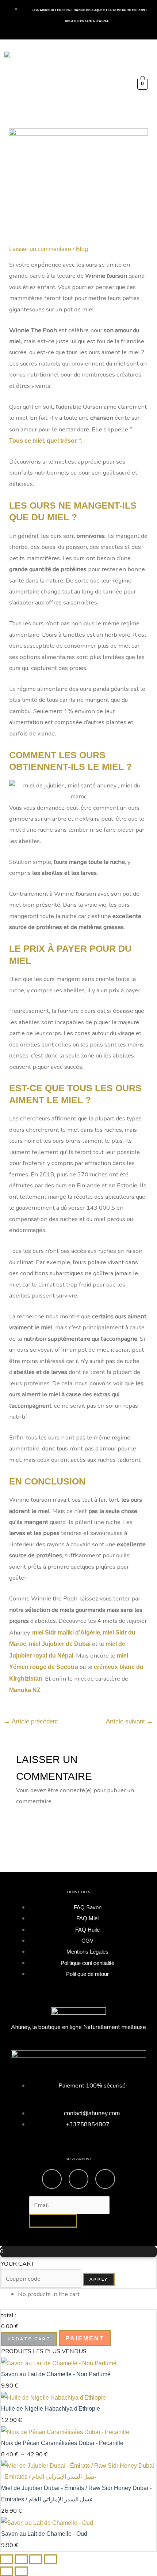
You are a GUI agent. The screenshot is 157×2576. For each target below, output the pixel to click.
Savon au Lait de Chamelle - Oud (44, 2534)
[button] (122, 85)
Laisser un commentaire (40, 249)
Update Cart (29, 2339)
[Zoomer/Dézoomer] (7, 2559)
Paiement (85, 2338)
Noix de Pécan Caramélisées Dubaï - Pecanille (62, 2443)
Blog (82, 249)
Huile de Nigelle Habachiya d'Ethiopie (51, 2408)
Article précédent (31, 1721)
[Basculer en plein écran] (21, 2559)
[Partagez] (36, 2559)
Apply (99, 2279)
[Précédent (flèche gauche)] (7, 2571)
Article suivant (129, 1721)
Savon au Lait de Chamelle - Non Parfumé (56, 2374)
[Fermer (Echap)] (50, 2559)
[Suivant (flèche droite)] (21, 2571)
